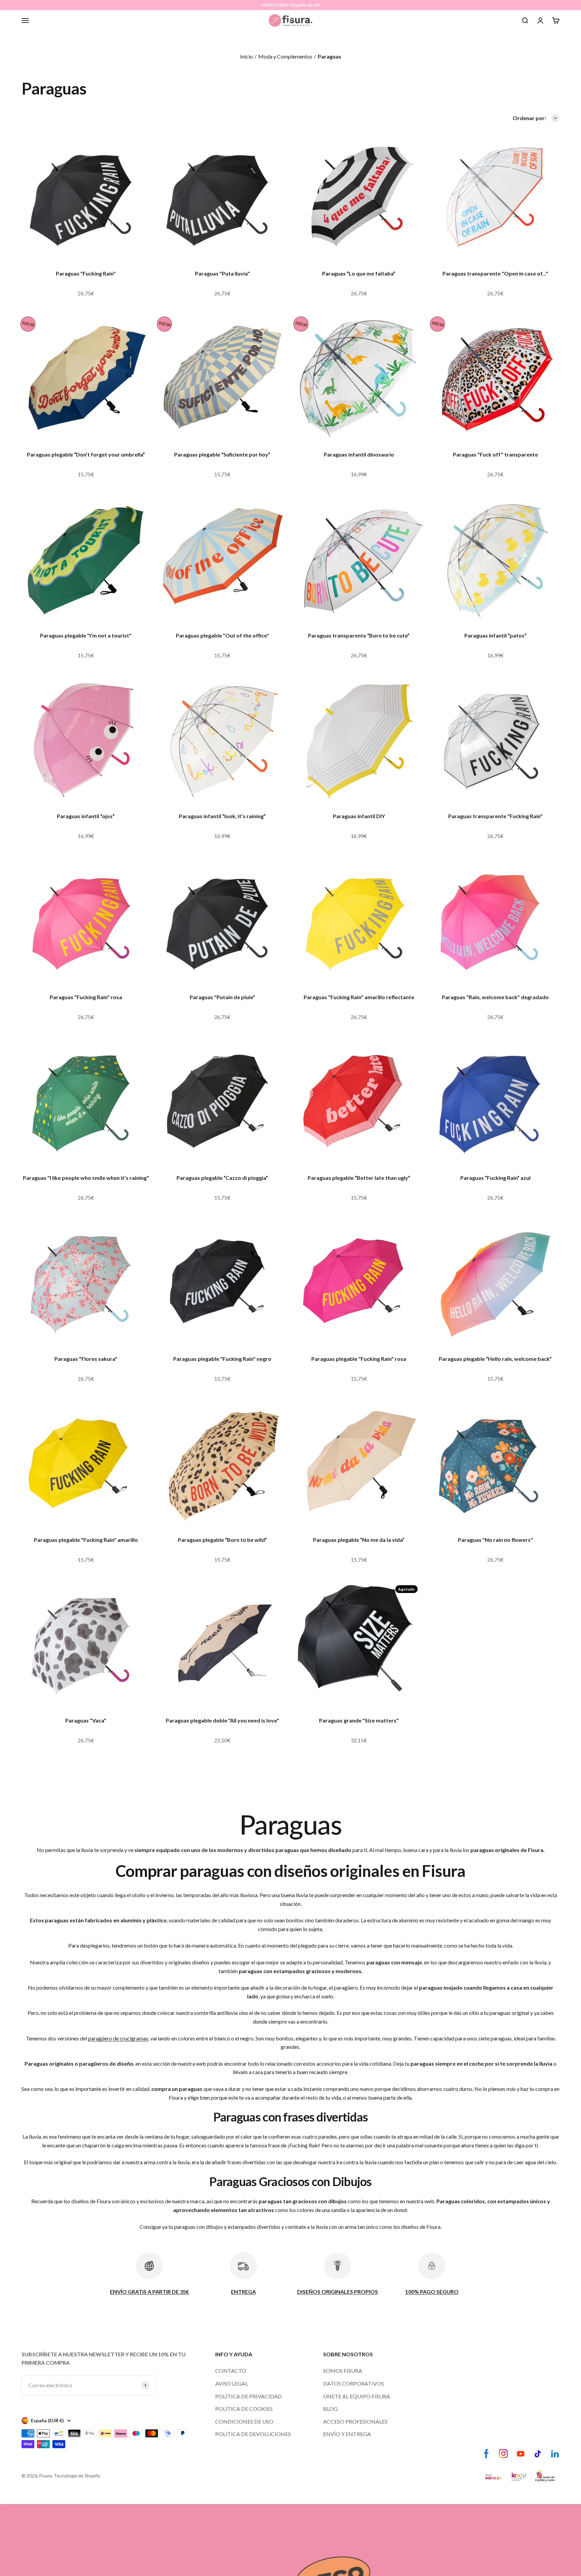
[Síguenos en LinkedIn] (555, 2454)
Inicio (246, 56)
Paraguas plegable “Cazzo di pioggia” (222, 1178)
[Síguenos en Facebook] (486, 2454)
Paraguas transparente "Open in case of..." (495, 273)
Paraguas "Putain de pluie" (222, 997)
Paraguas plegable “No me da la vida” (359, 1540)
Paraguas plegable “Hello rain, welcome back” (495, 1359)
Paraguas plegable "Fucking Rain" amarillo (86, 1540)
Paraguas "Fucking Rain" (86, 273)
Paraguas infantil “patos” (495, 635)
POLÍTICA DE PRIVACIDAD (248, 2396)
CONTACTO (231, 2371)
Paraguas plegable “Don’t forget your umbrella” (86, 454)
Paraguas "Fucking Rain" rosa (86, 997)
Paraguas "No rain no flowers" (495, 1540)
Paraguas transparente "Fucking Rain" (495, 816)
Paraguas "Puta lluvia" (222, 273)
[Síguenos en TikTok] (538, 2454)
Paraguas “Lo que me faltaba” (359, 273)
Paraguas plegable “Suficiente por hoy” (222, 454)
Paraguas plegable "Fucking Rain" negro (222, 1359)
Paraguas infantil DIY (359, 816)
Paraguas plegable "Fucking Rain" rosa (359, 1359)
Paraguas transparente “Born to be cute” (359, 635)
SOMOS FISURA (343, 2371)
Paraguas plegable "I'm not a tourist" (86, 635)
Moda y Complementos (285, 56)
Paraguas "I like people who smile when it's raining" (86, 1178)
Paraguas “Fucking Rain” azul (495, 1178)
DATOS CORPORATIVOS (354, 2383)
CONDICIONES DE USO (244, 2421)
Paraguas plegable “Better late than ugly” (359, 1178)
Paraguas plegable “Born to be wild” (222, 1540)
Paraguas (330, 56)
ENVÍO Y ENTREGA (347, 2434)
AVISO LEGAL (232, 2383)
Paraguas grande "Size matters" (359, 1720)
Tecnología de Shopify (77, 2476)
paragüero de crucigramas (118, 2038)
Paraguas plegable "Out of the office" (222, 635)
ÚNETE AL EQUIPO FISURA (357, 2396)
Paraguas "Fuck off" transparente (495, 454)
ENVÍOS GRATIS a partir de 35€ (291, 5)
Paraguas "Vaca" (86, 1720)
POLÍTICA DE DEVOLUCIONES (253, 2434)
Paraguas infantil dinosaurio (359, 454)
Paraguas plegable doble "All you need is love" (222, 1720)
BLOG (330, 2409)
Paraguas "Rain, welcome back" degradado (495, 997)
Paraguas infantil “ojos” (86, 816)
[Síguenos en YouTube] (521, 2454)
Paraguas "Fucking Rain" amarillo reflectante (359, 997)
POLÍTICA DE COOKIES (244, 2409)
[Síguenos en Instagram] (503, 2454)
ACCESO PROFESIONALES (355, 2421)
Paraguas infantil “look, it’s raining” (222, 816)
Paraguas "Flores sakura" (86, 1359)
